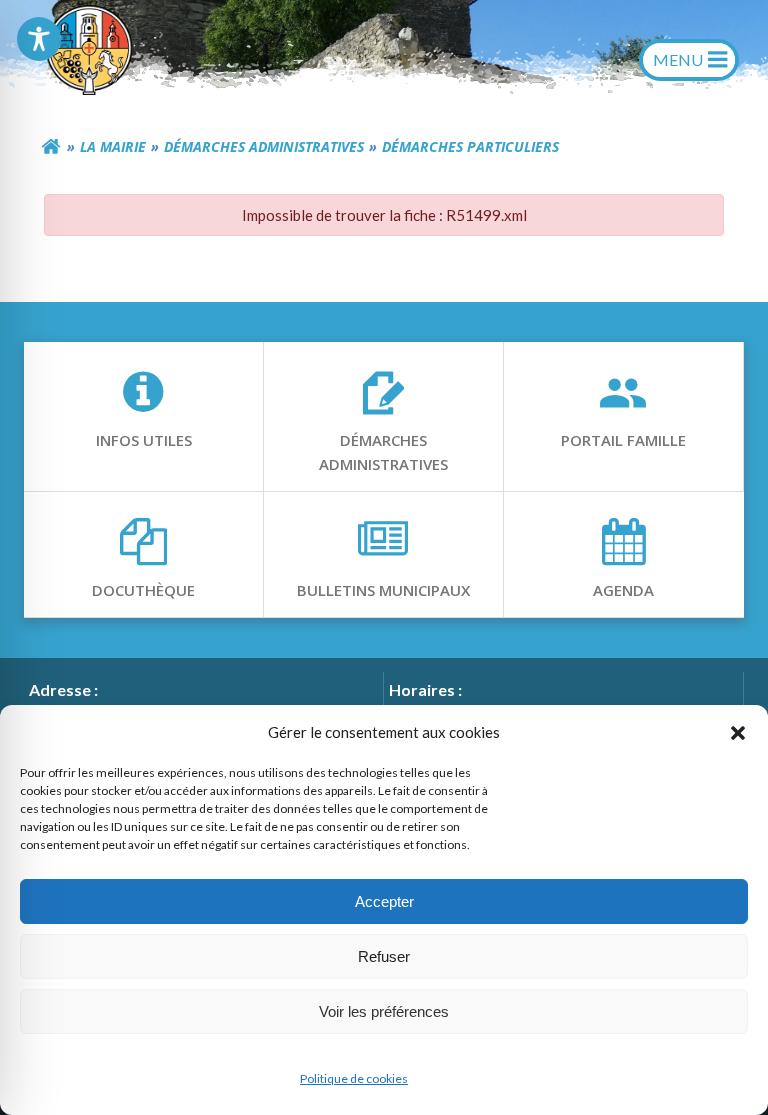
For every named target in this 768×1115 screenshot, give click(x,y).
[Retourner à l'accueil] (51, 147)
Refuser (384, 956)
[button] (738, 732)
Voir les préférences (384, 1011)
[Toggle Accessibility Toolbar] (39, 39)
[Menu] (689, 60)
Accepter (384, 901)
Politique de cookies (354, 1078)
